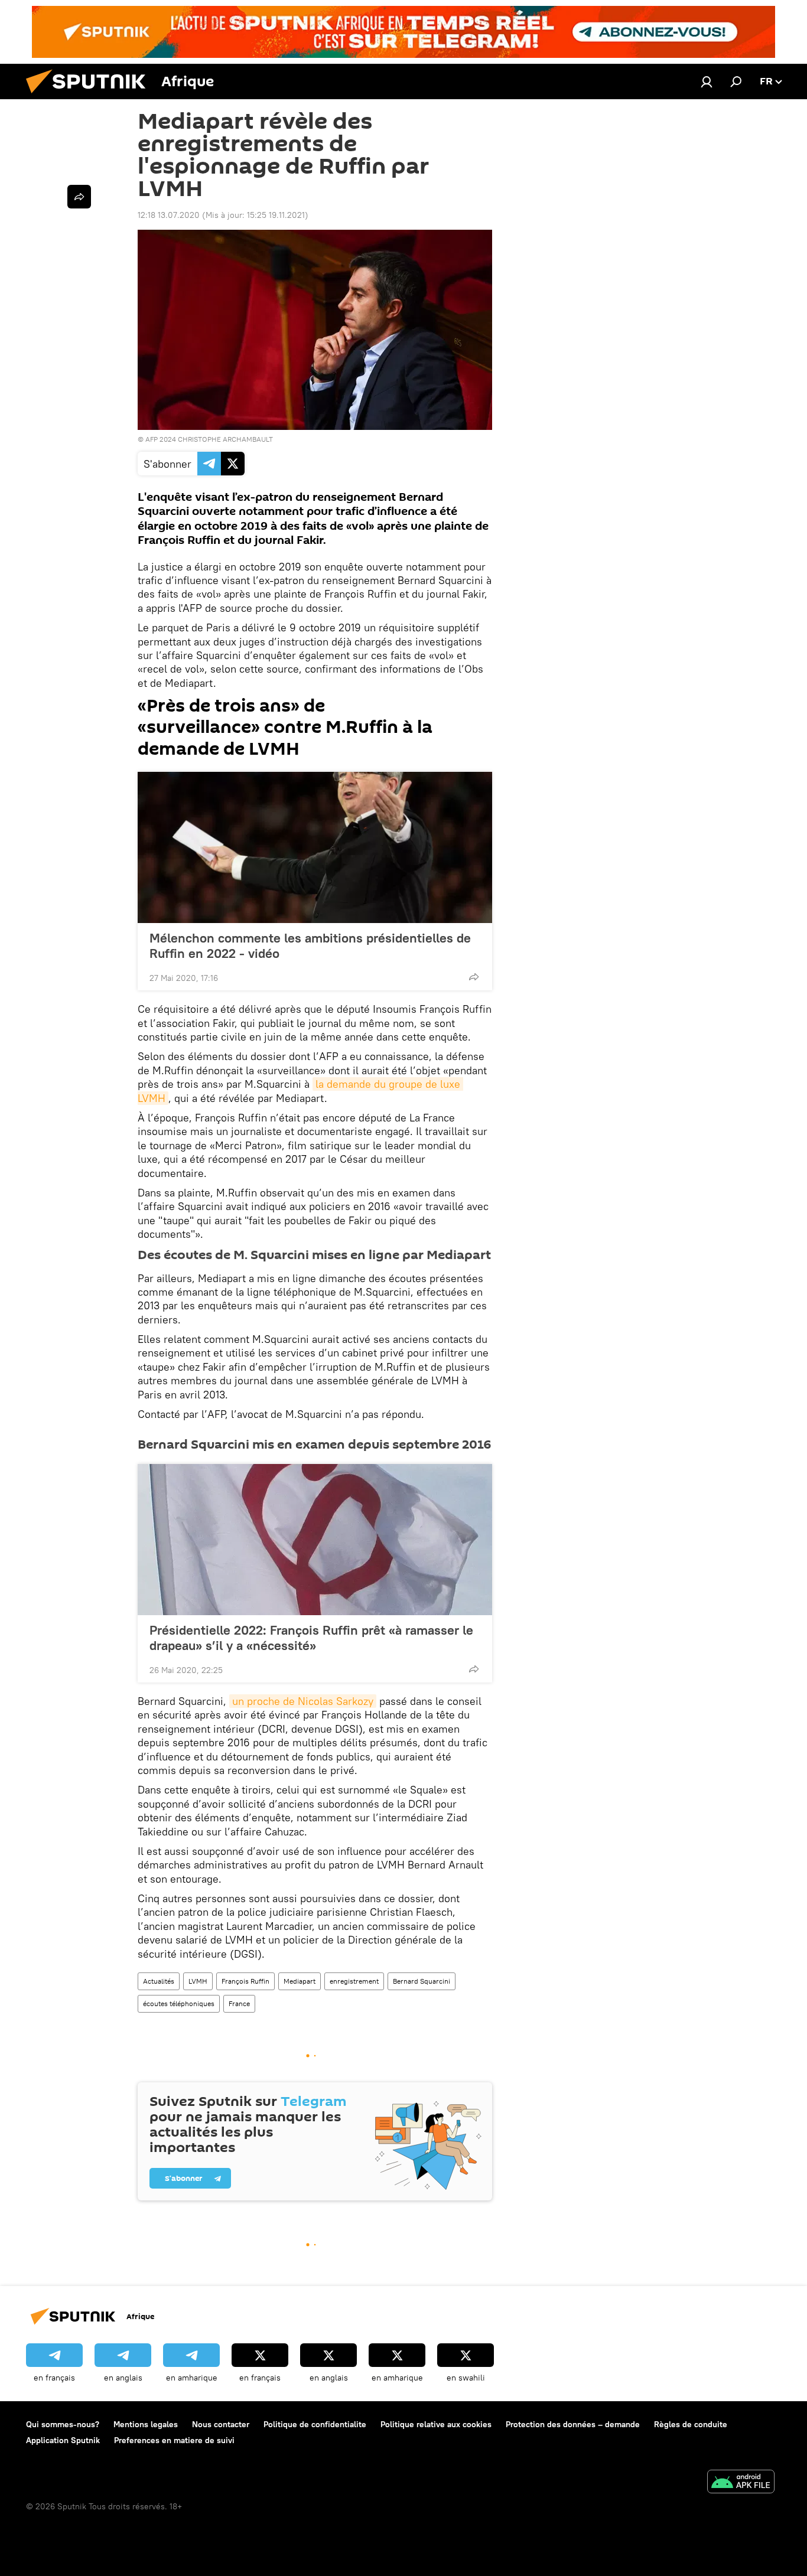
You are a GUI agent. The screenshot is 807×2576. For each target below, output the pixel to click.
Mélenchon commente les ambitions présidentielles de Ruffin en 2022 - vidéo (310, 945)
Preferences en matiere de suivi (174, 2440)
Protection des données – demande (573, 2424)
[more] (474, 977)
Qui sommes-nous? (63, 2424)
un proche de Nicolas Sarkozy (303, 1701)
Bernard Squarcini (422, 1981)
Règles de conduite (691, 2424)
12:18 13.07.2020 (169, 215)
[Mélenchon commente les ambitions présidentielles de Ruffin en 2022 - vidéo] (315, 847)
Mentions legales (146, 2424)
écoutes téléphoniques (179, 2003)
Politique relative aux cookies (436, 2424)
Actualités (159, 1981)
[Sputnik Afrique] (90, 96)
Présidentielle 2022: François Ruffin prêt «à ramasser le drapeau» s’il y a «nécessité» (311, 1638)
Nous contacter (221, 2424)
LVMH (198, 1981)
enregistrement (354, 1981)
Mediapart (300, 1981)
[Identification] (707, 81)
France (239, 2003)
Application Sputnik (63, 2440)
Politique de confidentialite (315, 2424)
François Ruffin (245, 1981)
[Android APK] (741, 2483)
